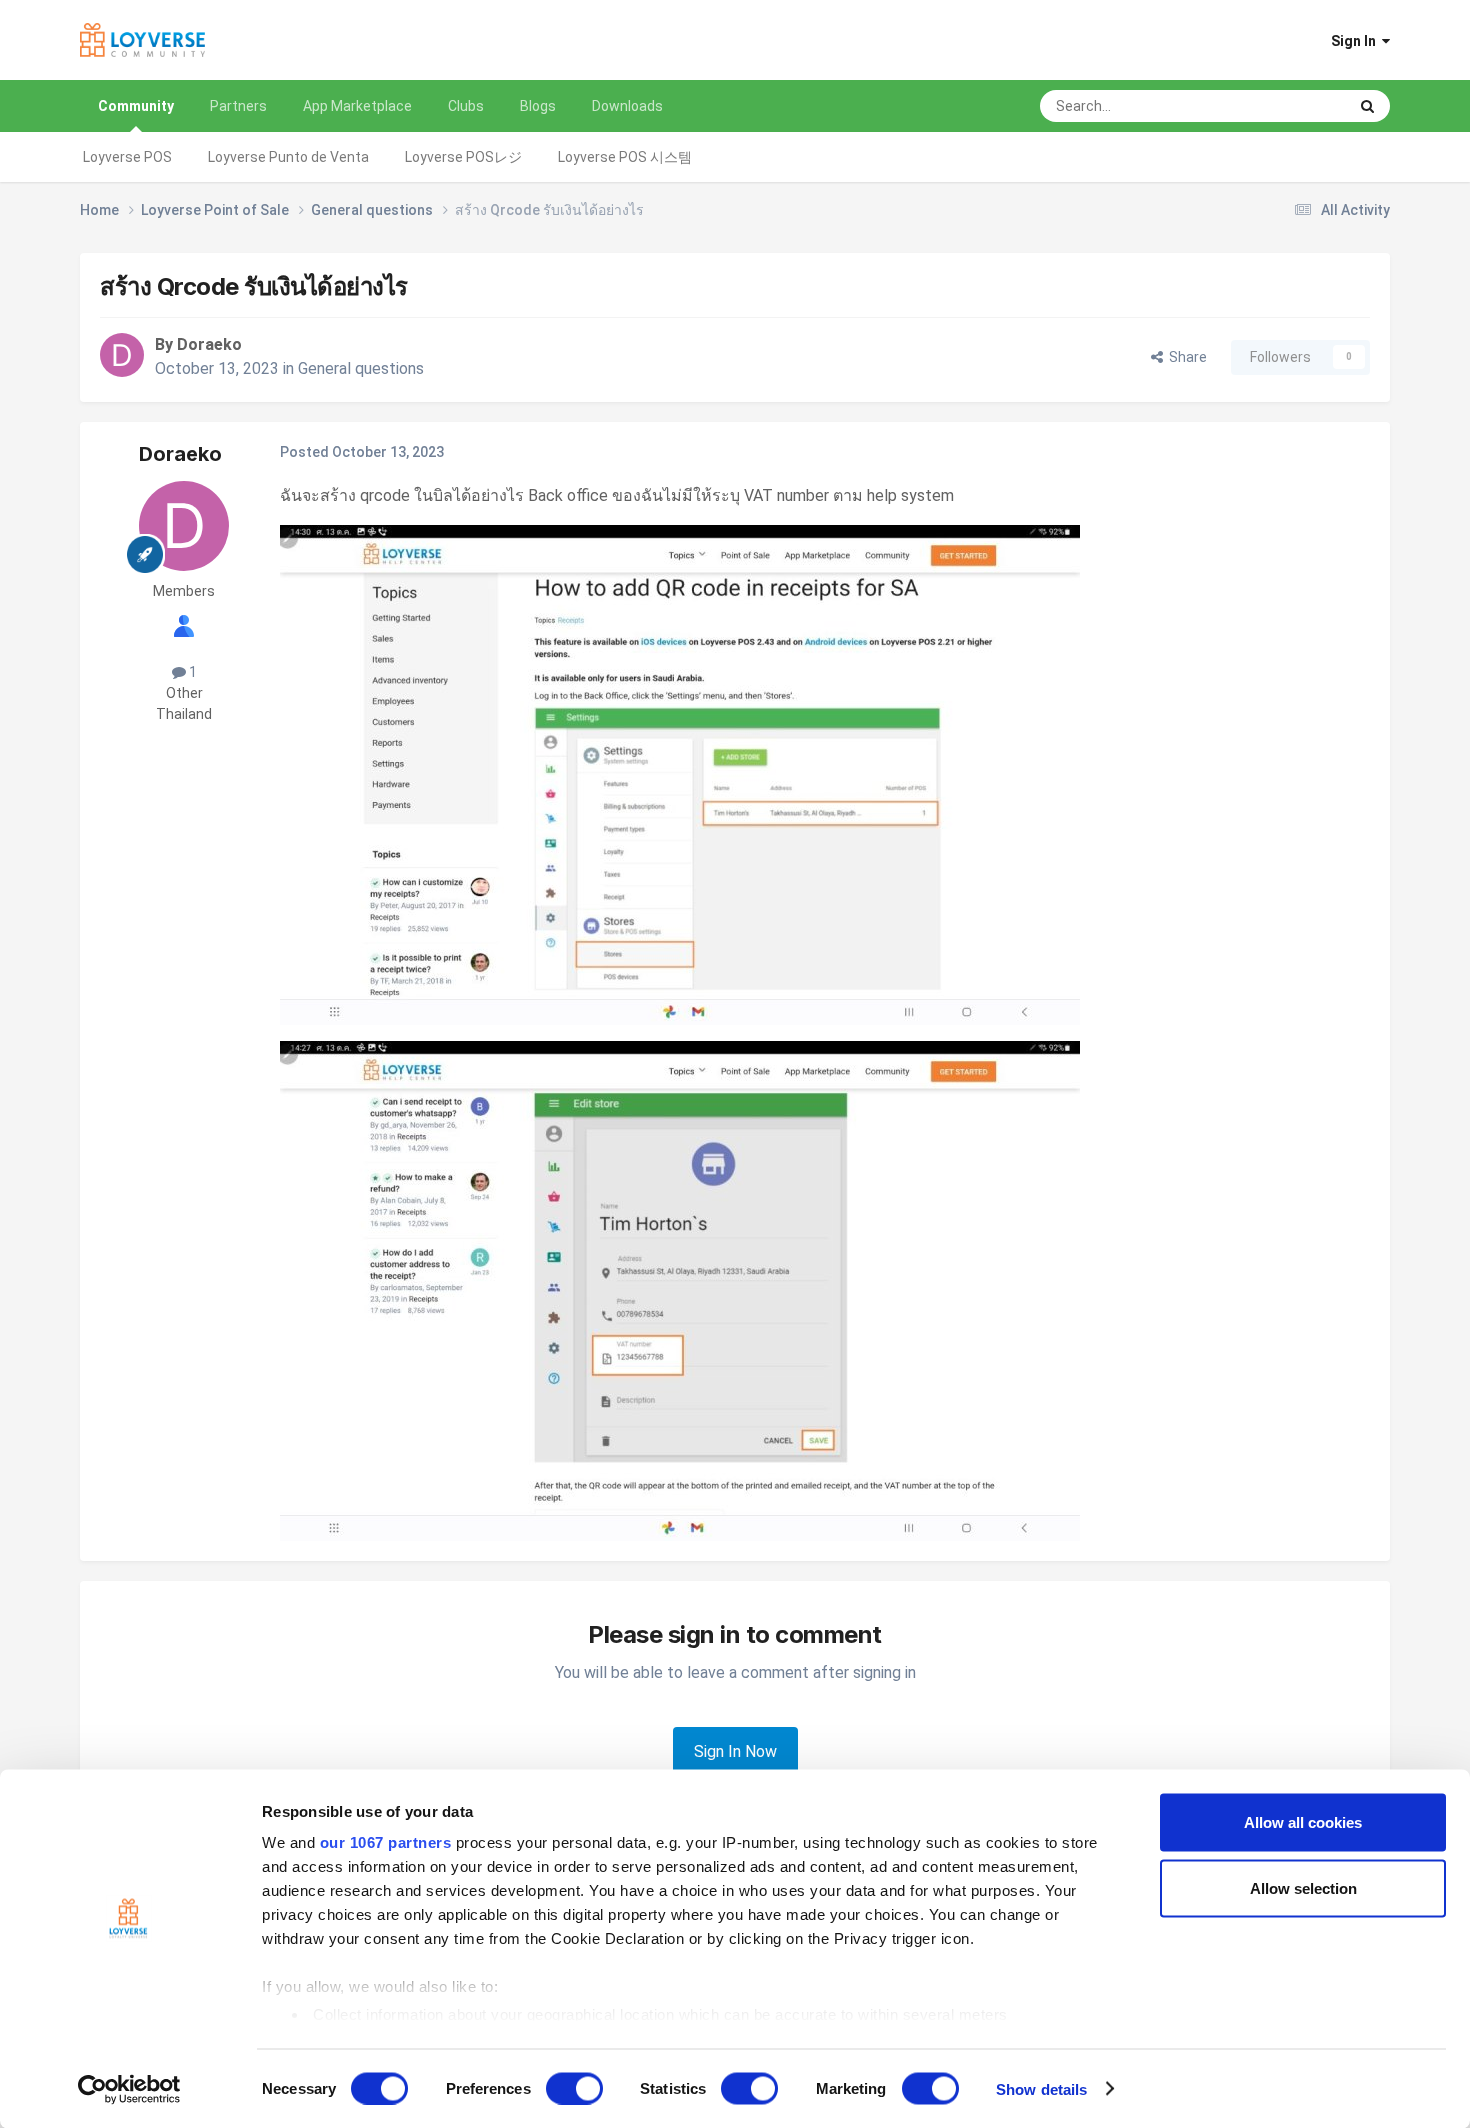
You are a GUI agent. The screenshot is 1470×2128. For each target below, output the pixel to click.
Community (136, 106)
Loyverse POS (127, 157)
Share (1185, 357)
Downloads (627, 106)
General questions (361, 368)
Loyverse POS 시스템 (625, 157)
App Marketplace (357, 106)
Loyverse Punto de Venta (288, 157)
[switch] (574, 2088)
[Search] (1367, 106)
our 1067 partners (386, 1842)
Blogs (538, 106)
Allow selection (1303, 1887)
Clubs (466, 106)
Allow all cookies (1303, 1822)
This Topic (1288, 106)
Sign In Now (735, 1751)
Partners (238, 106)
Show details (1041, 2088)
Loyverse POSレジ (463, 157)
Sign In (1356, 41)
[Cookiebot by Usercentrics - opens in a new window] (129, 2089)
